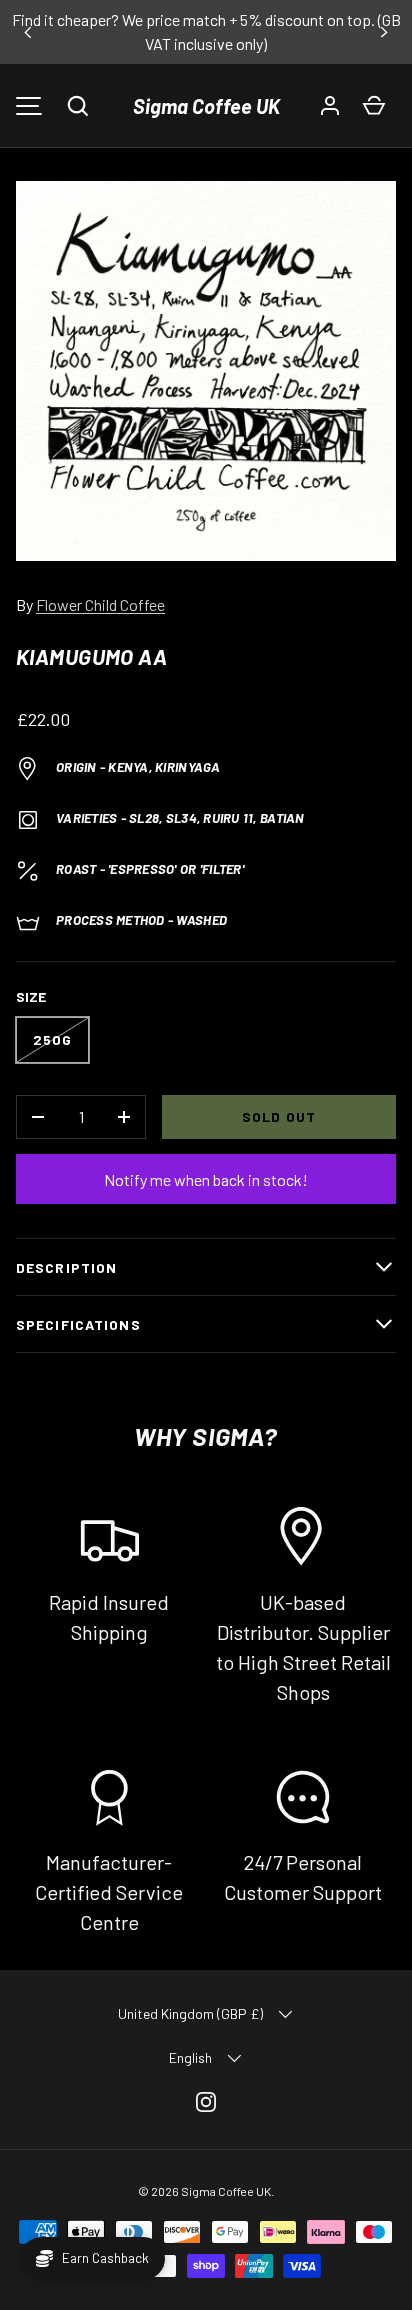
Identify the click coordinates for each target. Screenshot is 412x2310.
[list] (206, 371)
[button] (78, 106)
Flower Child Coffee (100, 604)
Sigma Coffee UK (206, 106)
